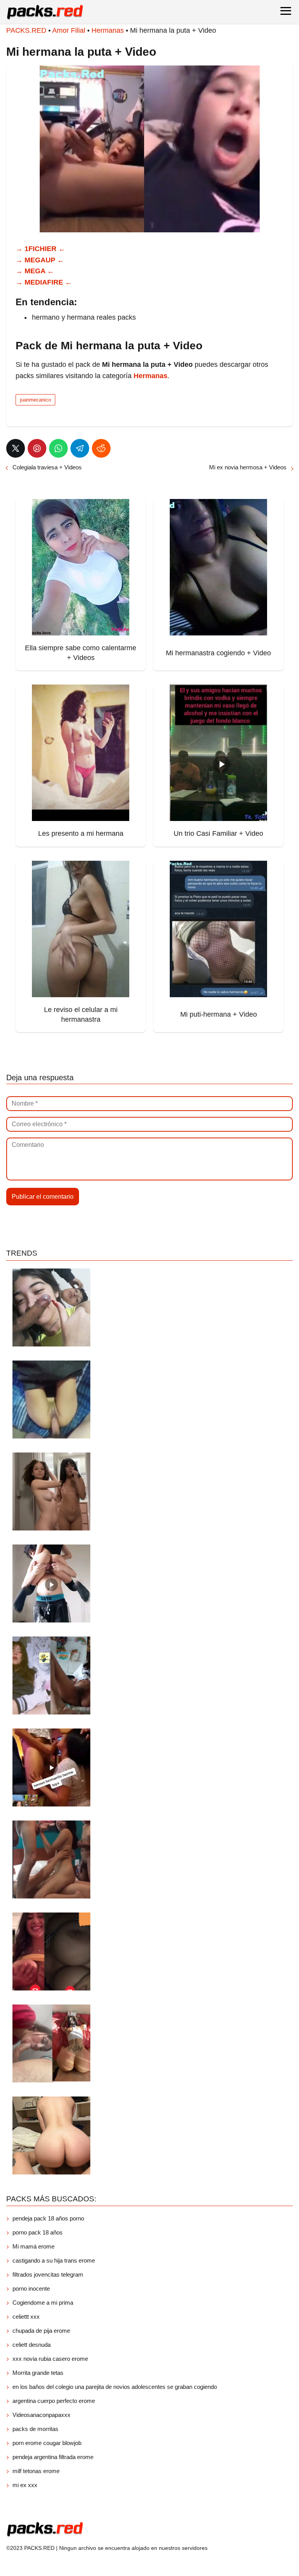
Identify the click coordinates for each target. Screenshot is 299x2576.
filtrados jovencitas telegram (48, 2274)
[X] (16, 448)
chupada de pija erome (41, 2331)
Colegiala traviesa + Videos (47, 467)
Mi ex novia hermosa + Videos (248, 467)
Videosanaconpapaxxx (41, 2415)
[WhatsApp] (58, 448)
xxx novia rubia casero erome (50, 2359)
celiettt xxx (26, 2317)
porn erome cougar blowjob (47, 2443)
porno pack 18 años (38, 2232)
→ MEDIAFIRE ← (44, 282)
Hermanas (108, 30)
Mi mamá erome (33, 2246)
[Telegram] (80, 448)
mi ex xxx (25, 2485)
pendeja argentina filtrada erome (53, 2457)
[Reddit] (101, 448)
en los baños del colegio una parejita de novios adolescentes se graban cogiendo (115, 2387)
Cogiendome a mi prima (44, 2303)
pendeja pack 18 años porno (48, 2218)
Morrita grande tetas (38, 2373)
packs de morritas (35, 2429)
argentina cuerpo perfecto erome (54, 2401)
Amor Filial (69, 30)
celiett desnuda (32, 2345)
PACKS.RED (26, 30)
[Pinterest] (37, 448)
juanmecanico (35, 400)
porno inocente (31, 2288)
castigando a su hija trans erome (54, 2260)
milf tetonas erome (36, 2471)
